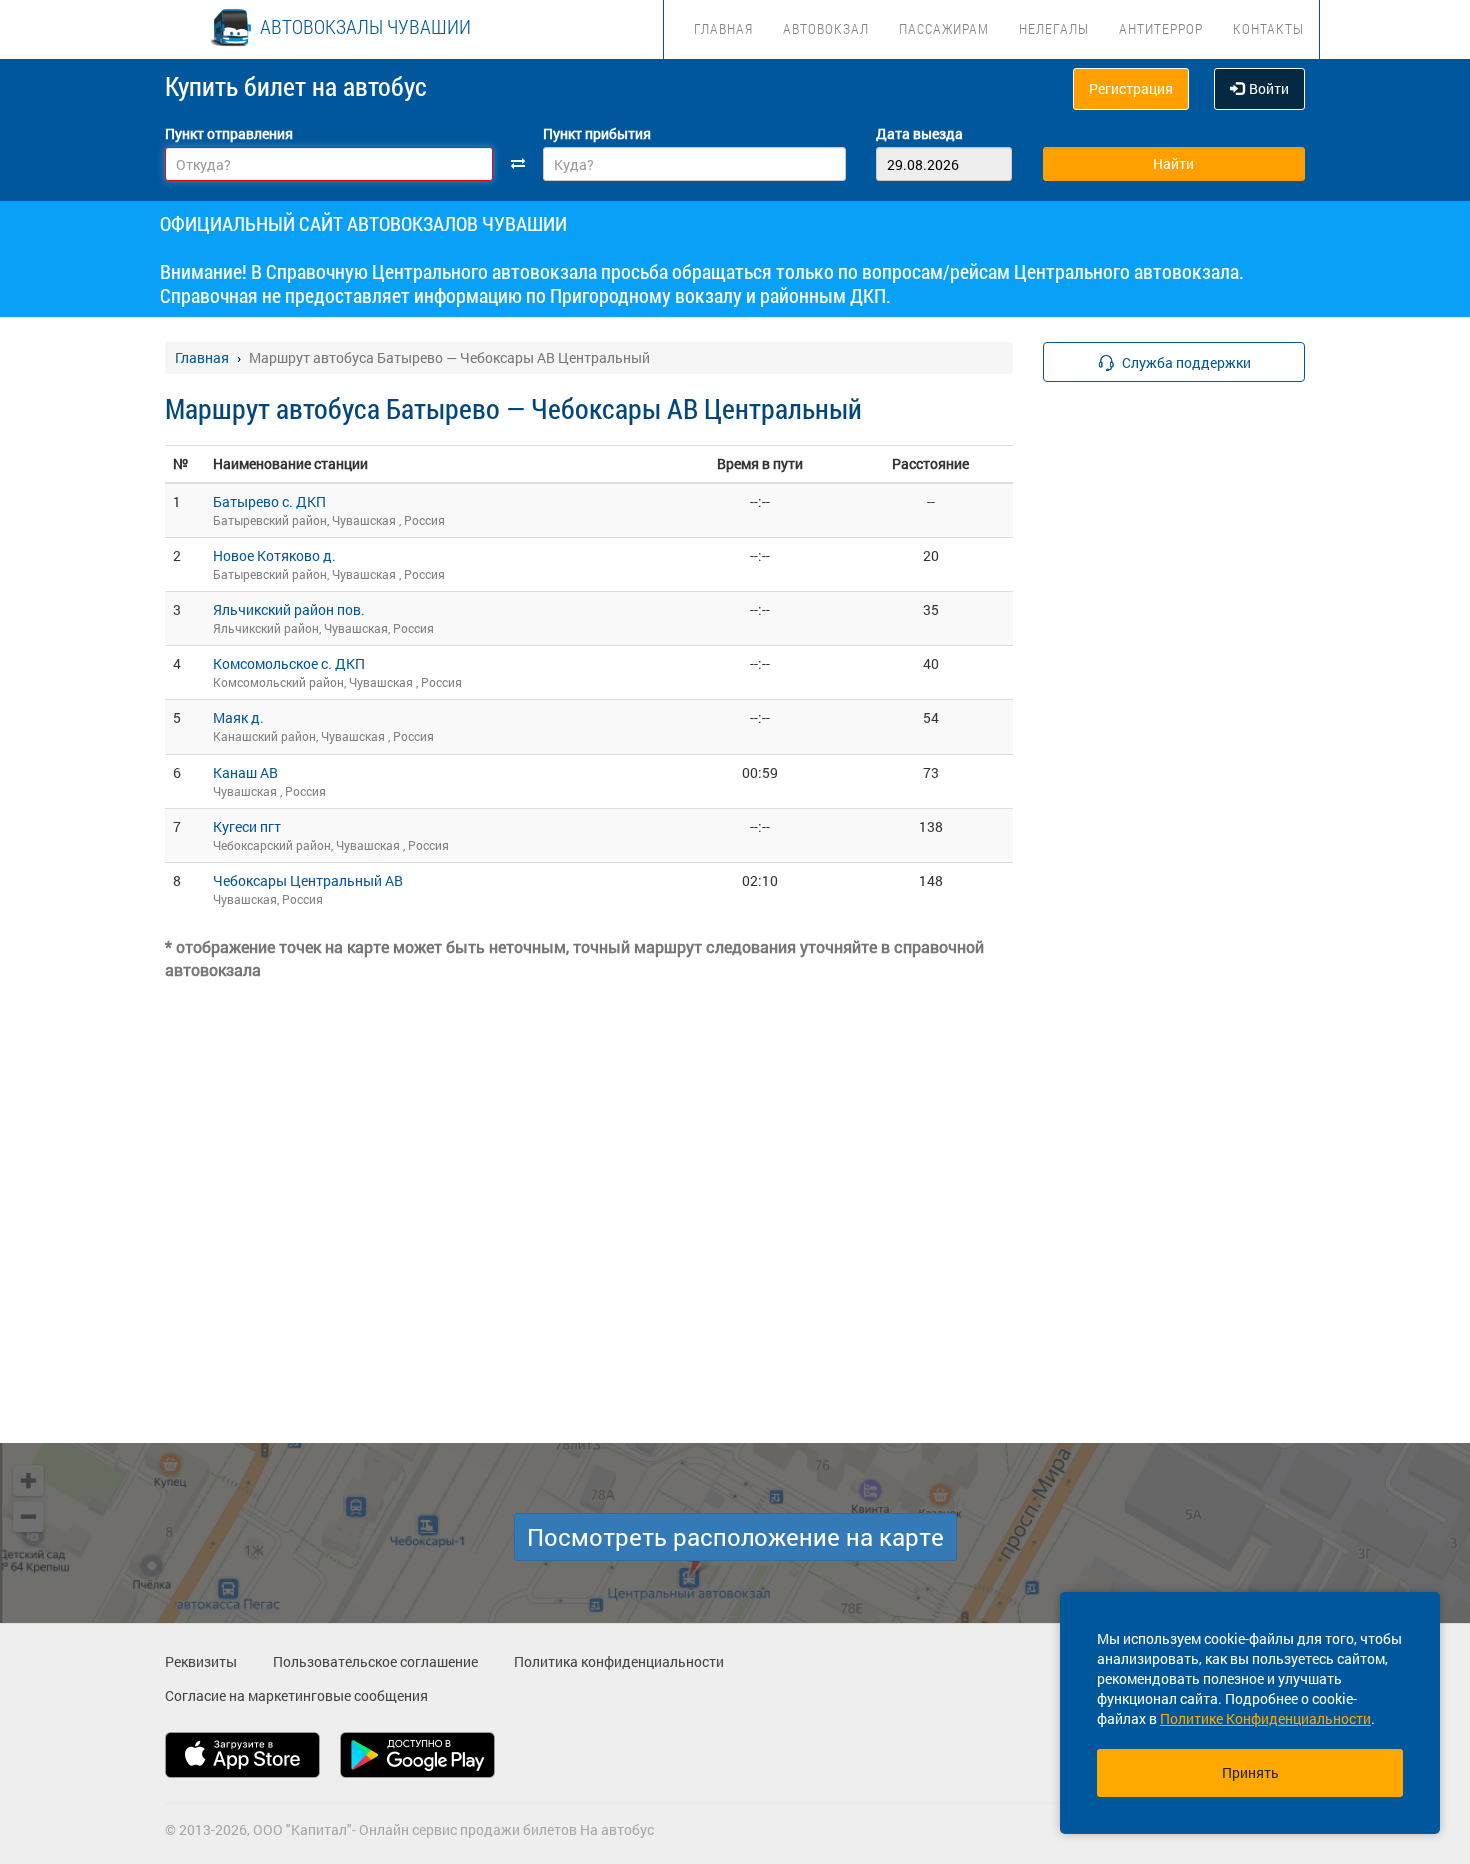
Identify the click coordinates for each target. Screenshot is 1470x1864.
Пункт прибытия (597, 133)
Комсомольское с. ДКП (289, 663)
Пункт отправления (229, 133)
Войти (1269, 88)
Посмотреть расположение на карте (735, 1537)
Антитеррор (1161, 28)
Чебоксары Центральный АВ (308, 880)
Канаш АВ (245, 772)
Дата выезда (919, 133)
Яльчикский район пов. (289, 609)
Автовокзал (826, 28)
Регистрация (1131, 88)
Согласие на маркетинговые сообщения (296, 1695)
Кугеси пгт (247, 826)
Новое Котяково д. (274, 555)
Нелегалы (1054, 28)
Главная (723, 28)
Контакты (1268, 28)
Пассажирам (944, 28)
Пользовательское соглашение (375, 1661)
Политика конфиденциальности (619, 1661)
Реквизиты (201, 1661)
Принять (1250, 1772)
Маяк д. (238, 717)
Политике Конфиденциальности (1265, 1718)
